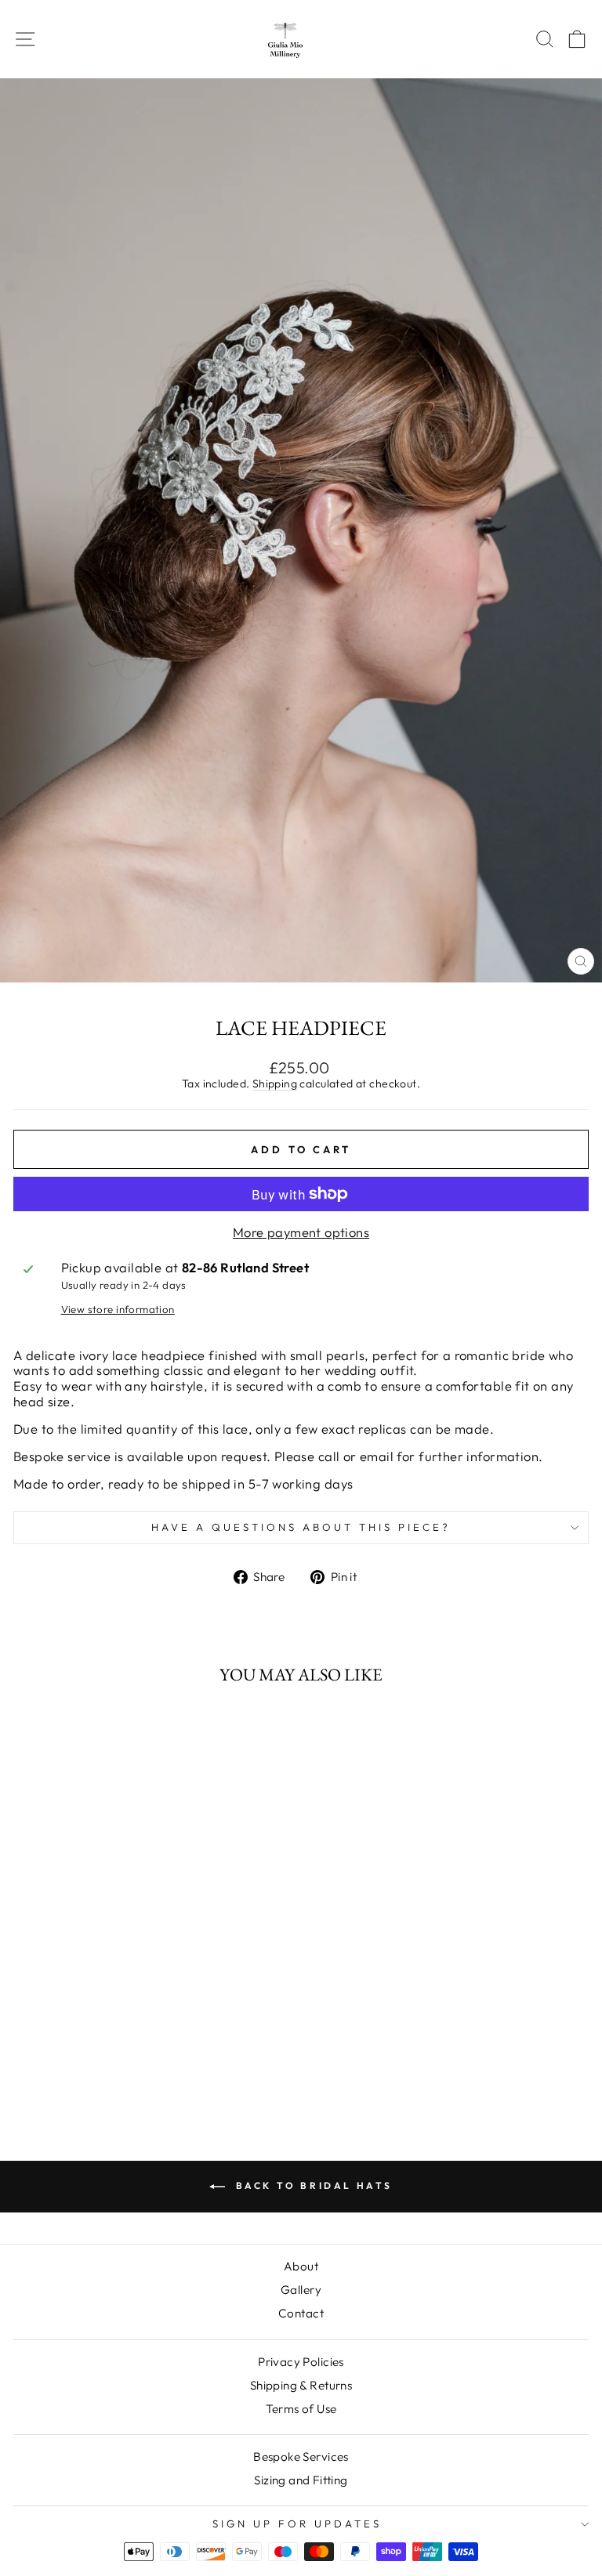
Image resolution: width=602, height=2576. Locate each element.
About (301, 2266)
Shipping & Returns (301, 2385)
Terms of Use (301, 2409)
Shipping (275, 1084)
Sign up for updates (297, 2524)
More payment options (301, 1232)
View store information (118, 1310)
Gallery (301, 2290)
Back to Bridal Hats (312, 2185)
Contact (301, 2313)
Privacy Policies (301, 2362)
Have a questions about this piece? (301, 1527)
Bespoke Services (301, 2457)
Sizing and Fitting (301, 2480)
